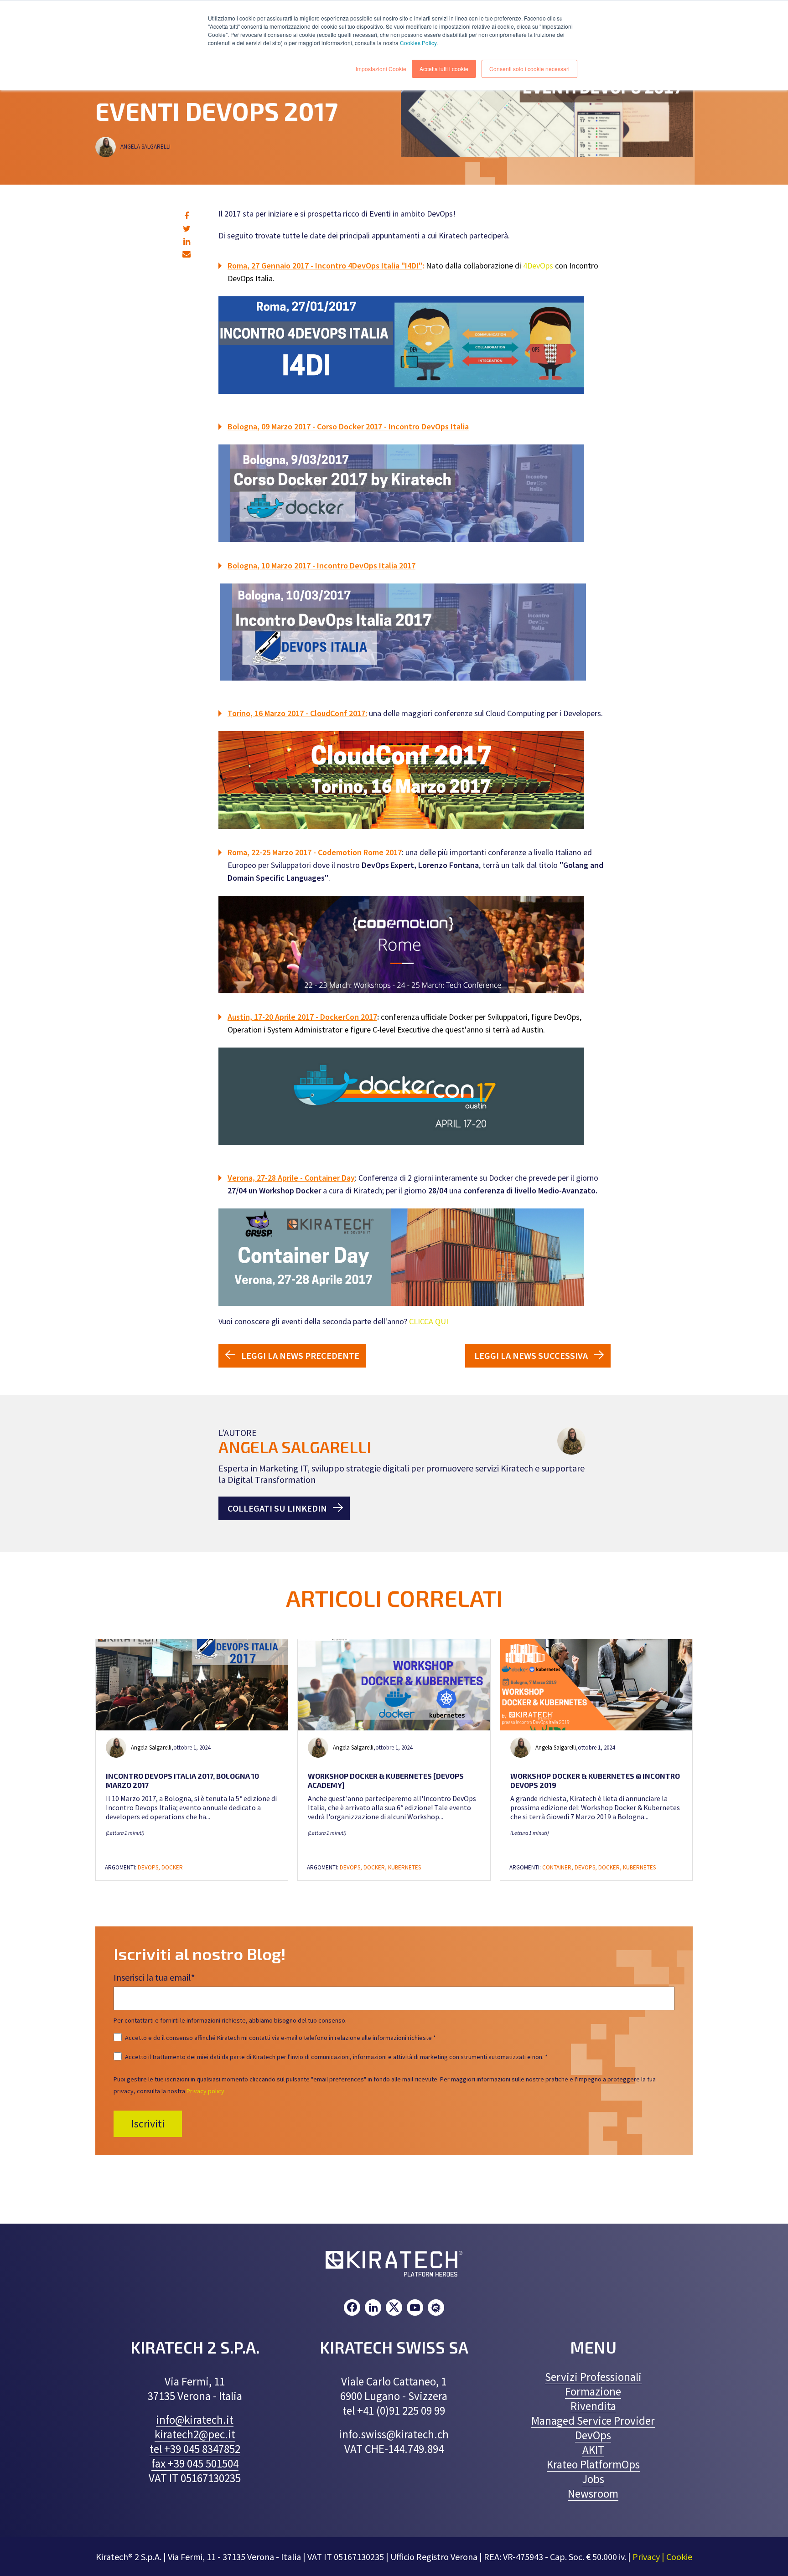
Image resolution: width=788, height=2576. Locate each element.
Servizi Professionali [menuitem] (593, 2377)
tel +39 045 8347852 (195, 2449)
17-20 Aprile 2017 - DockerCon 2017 (316, 1017)
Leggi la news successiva (531, 1355)
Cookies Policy (418, 43)
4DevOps (538, 266)
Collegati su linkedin (277, 1508)
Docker (172, 1867)
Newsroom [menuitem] (593, 2493)
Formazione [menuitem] (593, 2391)
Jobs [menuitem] (593, 2479)
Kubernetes (404, 1867)
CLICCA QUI (429, 1321)
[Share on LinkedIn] (187, 241)
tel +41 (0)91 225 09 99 (394, 2411)
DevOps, (150, 1867)
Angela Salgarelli (146, 147)
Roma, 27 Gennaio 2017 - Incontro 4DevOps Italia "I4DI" (325, 266)
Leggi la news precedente (300, 1355)
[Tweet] (187, 229)
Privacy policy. (206, 2091)
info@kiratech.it (195, 2420)
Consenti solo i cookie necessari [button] (529, 69)
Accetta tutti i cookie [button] (444, 69)
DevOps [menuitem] (593, 2435)
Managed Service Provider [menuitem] (593, 2421)
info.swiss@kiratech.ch (394, 2434)
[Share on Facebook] (187, 216)
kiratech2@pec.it (195, 2434)
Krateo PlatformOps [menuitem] (593, 2464)
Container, (558, 1867)
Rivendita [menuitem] (593, 2406)
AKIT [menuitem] (593, 2450)
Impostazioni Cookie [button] (381, 69)
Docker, (376, 1867)
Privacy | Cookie (662, 2557)
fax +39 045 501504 (195, 2463)
